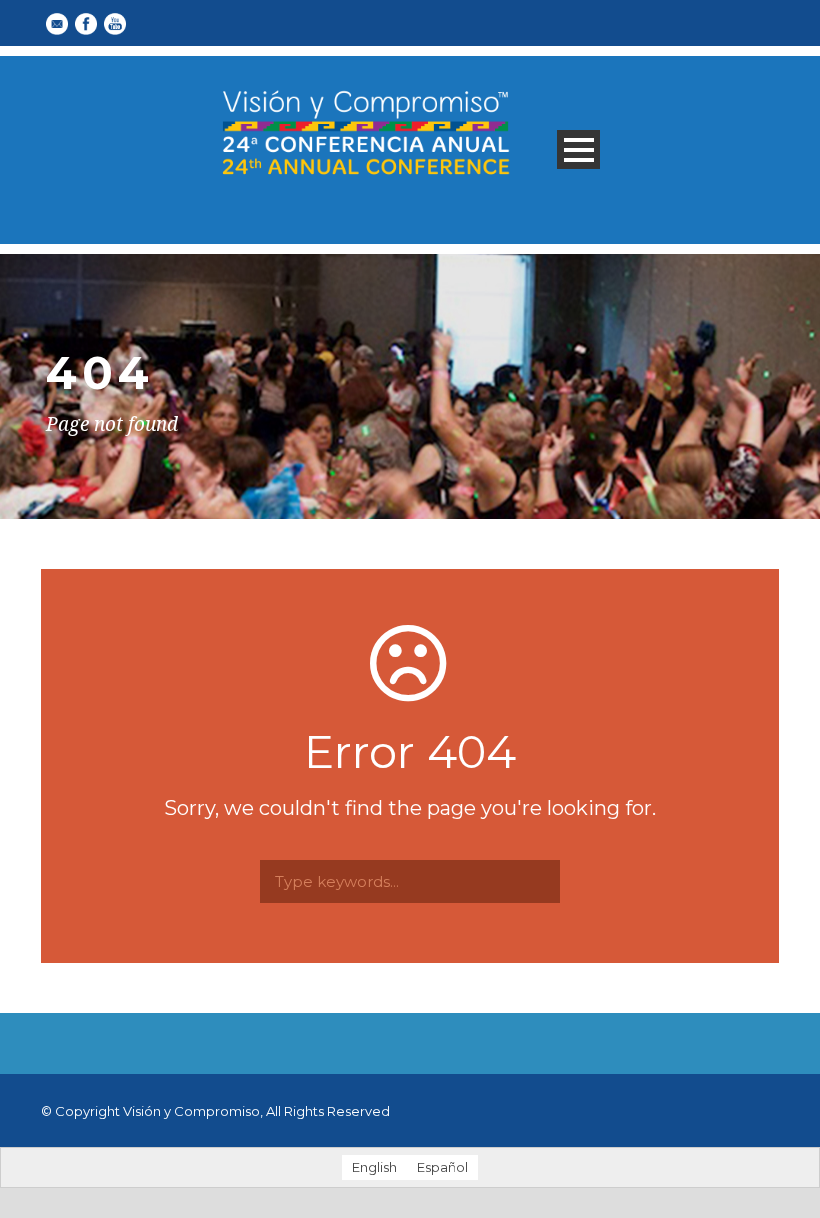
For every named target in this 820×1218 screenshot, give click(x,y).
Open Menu (578, 149)
